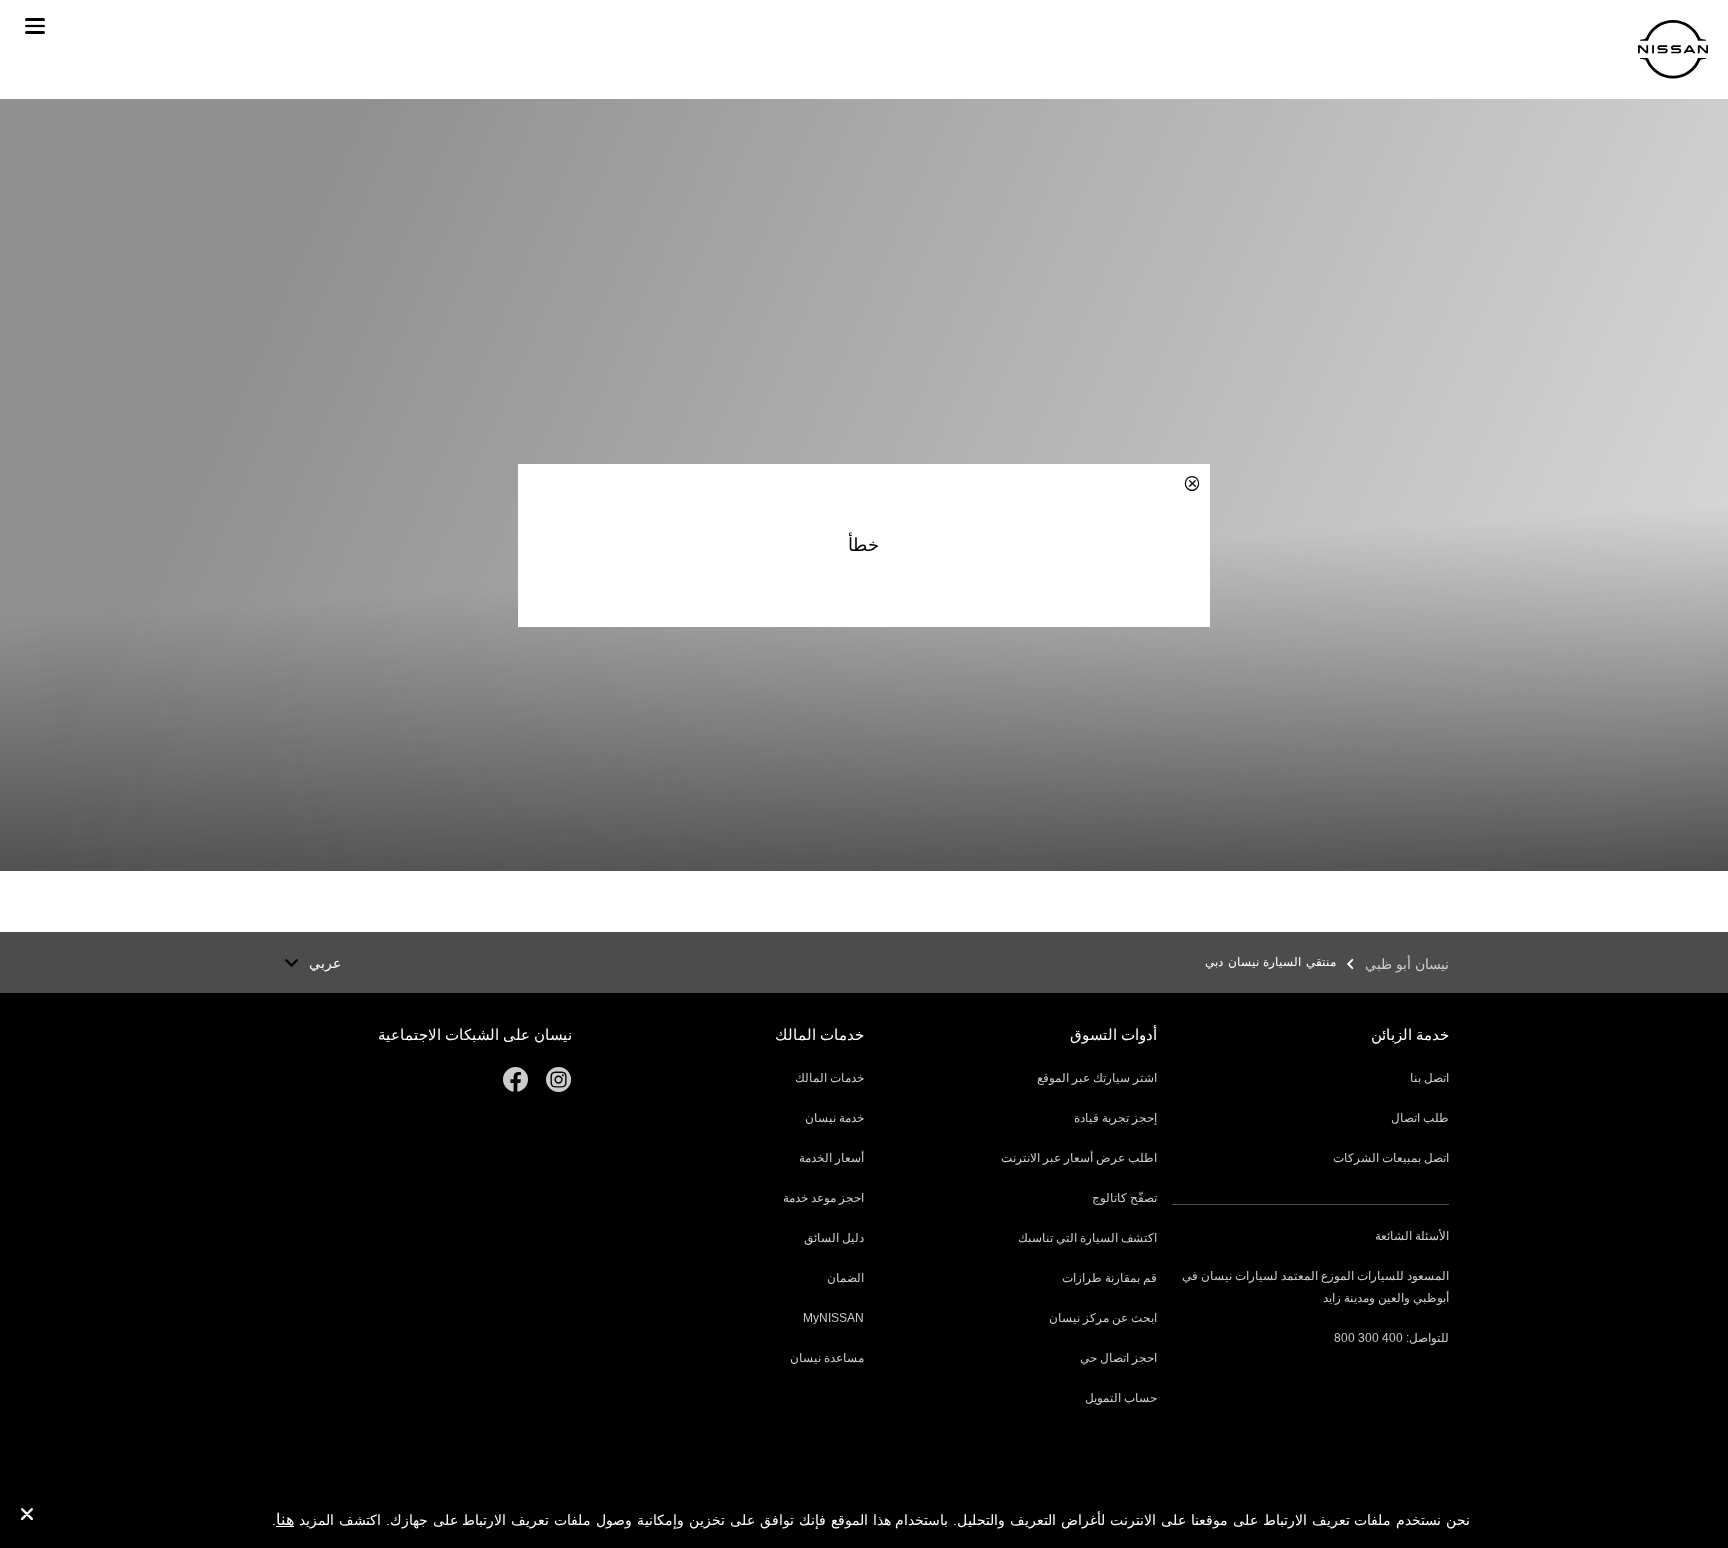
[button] (35, 26)
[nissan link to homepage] (1673, 49)
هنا (285, 1519)
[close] (27, 1516)
